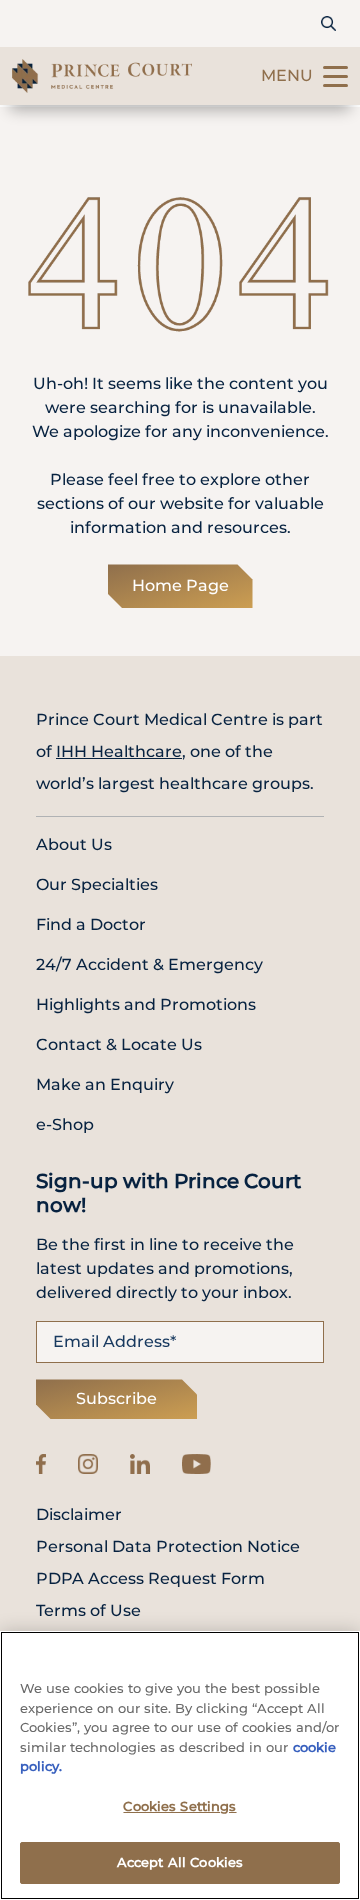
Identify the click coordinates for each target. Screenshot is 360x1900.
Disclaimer (79, 1515)
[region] (180, 1765)
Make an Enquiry (105, 1084)
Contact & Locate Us (119, 1044)
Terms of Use (88, 1611)
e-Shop (65, 1124)
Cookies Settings (179, 1806)
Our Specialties (97, 884)
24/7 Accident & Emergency (149, 964)
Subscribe (116, 1398)
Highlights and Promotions (146, 1004)
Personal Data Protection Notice (168, 1547)
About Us (74, 844)
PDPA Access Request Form (150, 1579)
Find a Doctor (91, 924)
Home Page (180, 585)
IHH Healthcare (119, 751)
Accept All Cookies (180, 1862)
